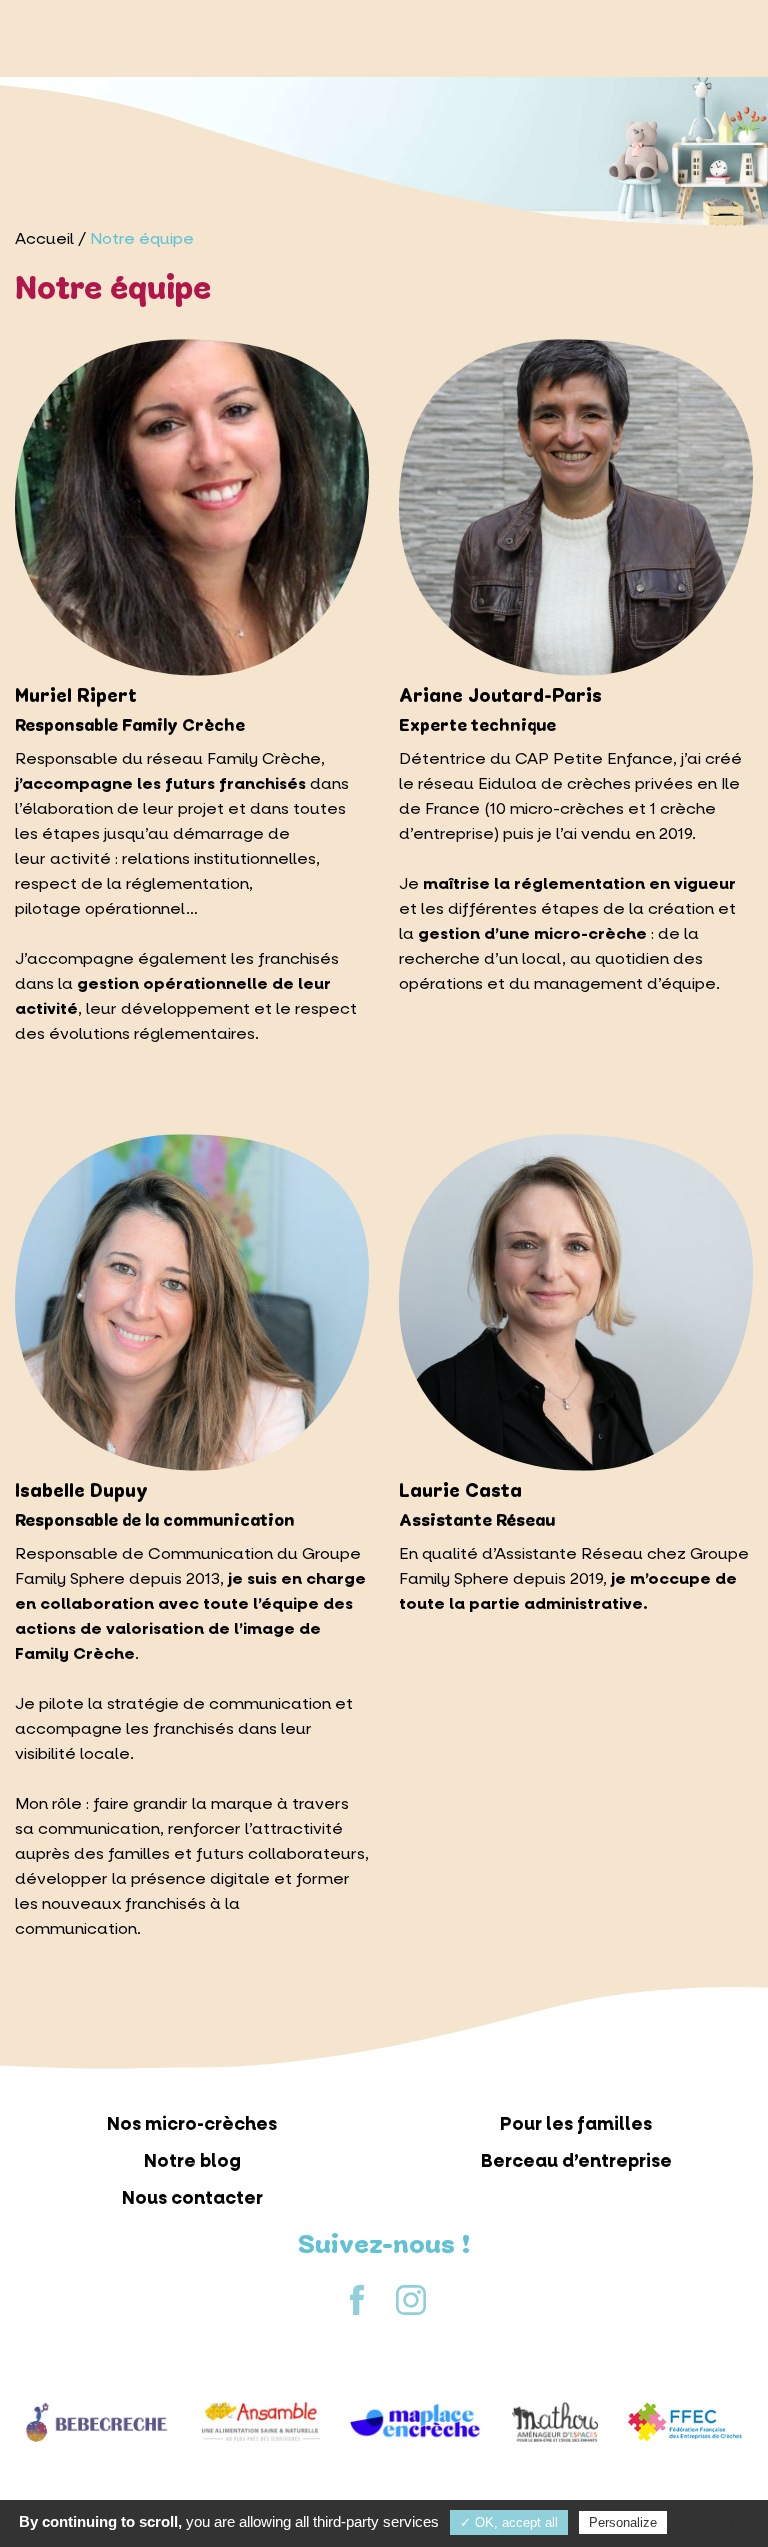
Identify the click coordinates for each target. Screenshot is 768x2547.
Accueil (44, 238)
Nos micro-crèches (192, 2124)
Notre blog (192, 2161)
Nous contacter (192, 2198)
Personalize (623, 2522)
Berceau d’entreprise (576, 2161)
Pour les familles (576, 2124)
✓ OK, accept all (509, 2522)
